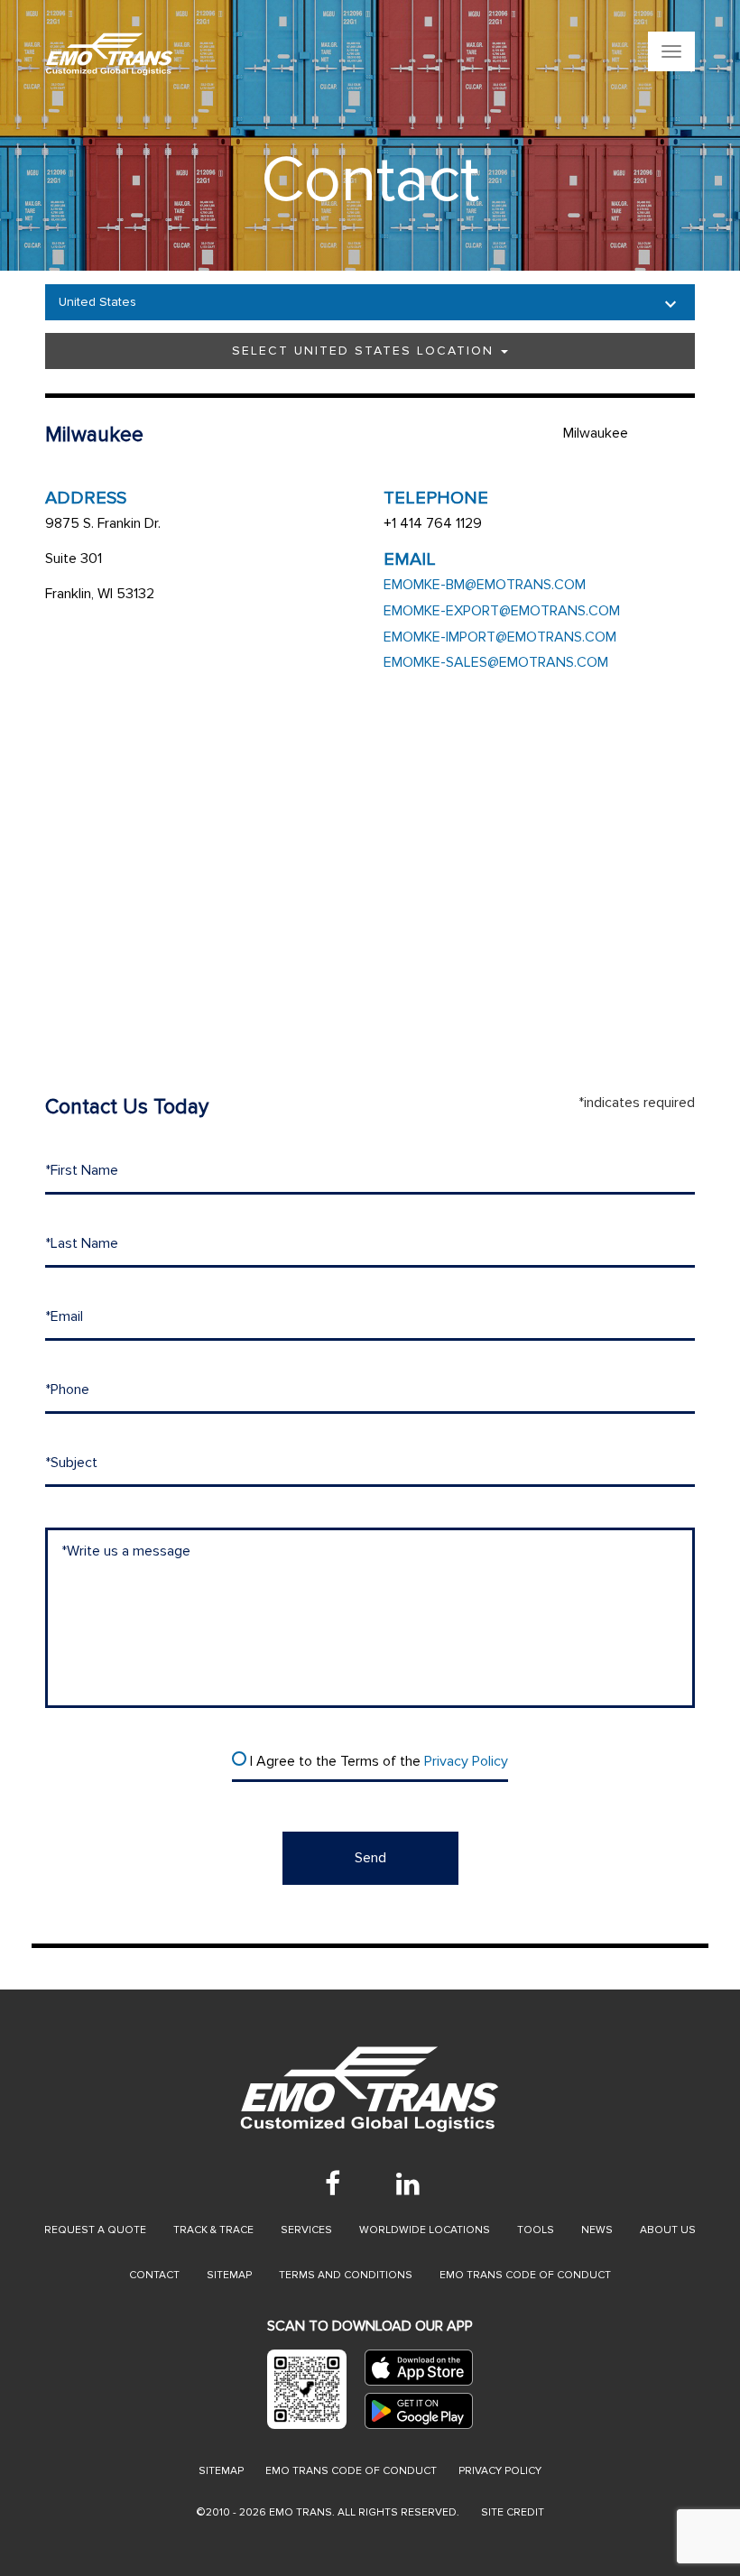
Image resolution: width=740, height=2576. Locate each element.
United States (97, 302)
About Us (668, 2230)
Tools (536, 2230)
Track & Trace (213, 2230)
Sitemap (229, 2275)
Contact (154, 2275)
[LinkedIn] (408, 2184)
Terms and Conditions (346, 2275)
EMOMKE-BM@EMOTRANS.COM (485, 585)
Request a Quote (95, 2230)
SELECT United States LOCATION (365, 351)
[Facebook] (332, 2184)
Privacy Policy (466, 1761)
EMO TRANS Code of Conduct (351, 2471)
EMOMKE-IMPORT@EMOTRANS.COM (500, 637)
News (597, 2230)
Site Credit (513, 2512)
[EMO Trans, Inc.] (257, 54)
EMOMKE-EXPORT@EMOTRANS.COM (502, 611)
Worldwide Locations (425, 2230)
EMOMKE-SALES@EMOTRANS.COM (496, 662)
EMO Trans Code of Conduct (525, 2275)
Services (306, 2230)
